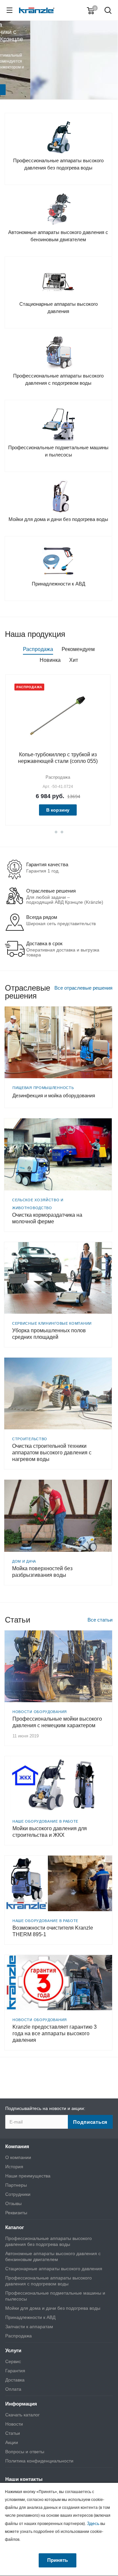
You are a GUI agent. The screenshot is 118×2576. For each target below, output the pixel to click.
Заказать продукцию (59, 87)
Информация (21, 2404)
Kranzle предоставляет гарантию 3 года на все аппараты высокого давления (55, 2033)
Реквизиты (16, 2213)
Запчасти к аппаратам (29, 2327)
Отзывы (13, 2203)
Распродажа (19, 2336)
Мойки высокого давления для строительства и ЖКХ (50, 1832)
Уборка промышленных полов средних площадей (49, 1334)
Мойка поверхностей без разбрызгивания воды (42, 1572)
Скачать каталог (22, 2415)
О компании (18, 2157)
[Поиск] (108, 11)
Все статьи (100, 1620)
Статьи (13, 2433)
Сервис (13, 2361)
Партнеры (16, 2185)
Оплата (13, 2389)
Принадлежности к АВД (30, 2317)
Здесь (93, 2523)
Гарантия (15, 2371)
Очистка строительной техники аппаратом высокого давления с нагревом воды (52, 1453)
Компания (17, 2146)
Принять (58, 2560)
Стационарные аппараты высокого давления (54, 2269)
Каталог (15, 2227)
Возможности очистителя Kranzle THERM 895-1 (53, 1931)
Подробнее (59, 74)
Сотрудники (18, 2194)
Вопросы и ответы (25, 2452)
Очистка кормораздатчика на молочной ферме (47, 1218)
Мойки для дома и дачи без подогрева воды (53, 2308)
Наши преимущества (28, 2176)
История (14, 2167)
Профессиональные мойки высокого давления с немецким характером (57, 1722)
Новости (14, 2424)
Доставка (15, 2380)
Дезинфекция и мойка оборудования (54, 1095)
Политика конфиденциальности (39, 2461)
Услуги (13, 2350)
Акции (12, 2442)
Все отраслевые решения (83, 988)
